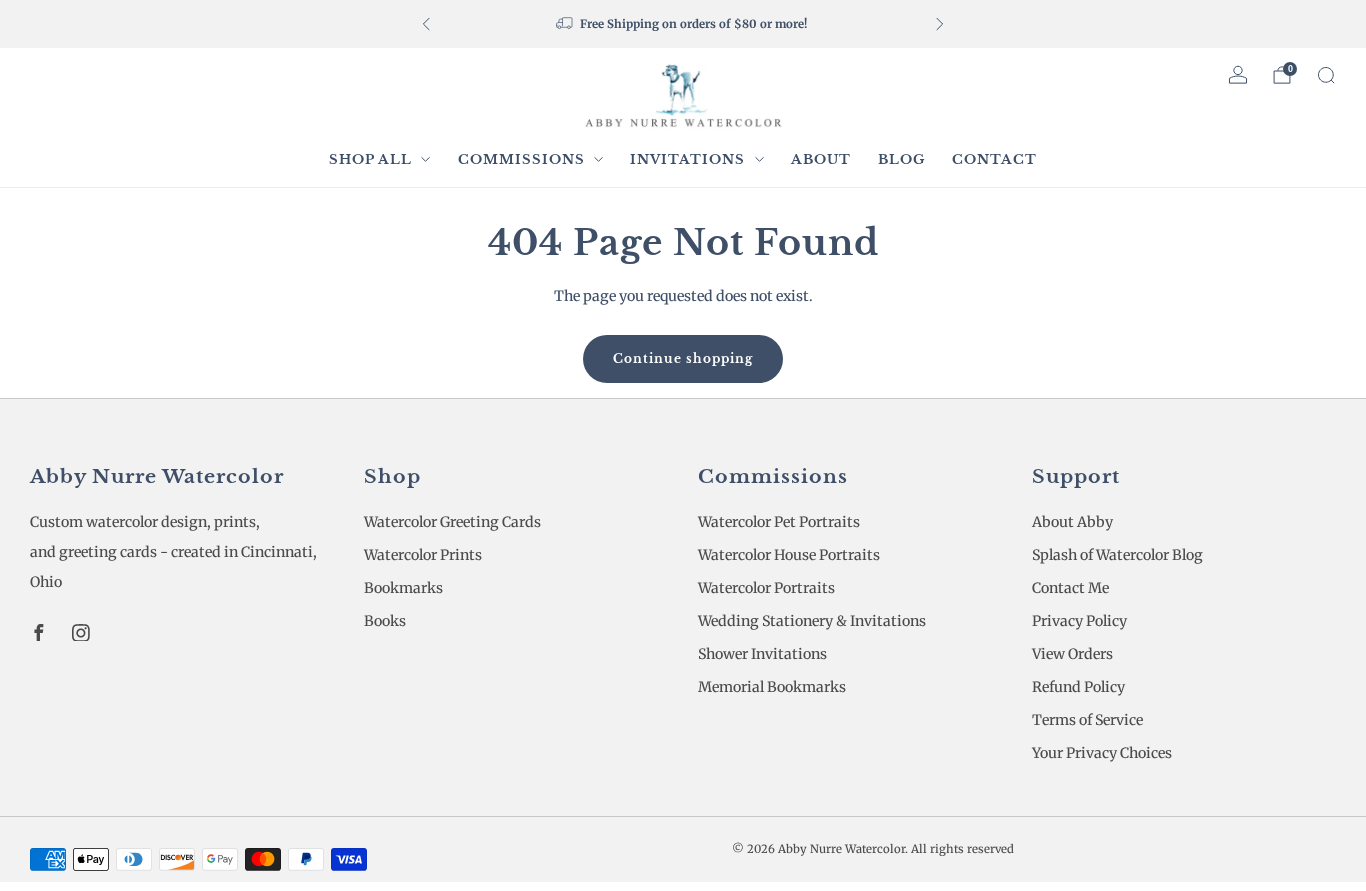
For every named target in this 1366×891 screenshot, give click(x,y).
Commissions (521, 159)
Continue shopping (683, 358)
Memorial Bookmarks (772, 687)
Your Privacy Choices (1102, 753)
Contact (994, 159)
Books (385, 621)
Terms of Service (1087, 720)
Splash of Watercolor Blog (1117, 555)
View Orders (1072, 654)
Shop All (370, 159)
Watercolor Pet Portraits (779, 522)
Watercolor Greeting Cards (452, 522)
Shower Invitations (762, 654)
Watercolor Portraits (766, 588)
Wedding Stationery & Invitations (812, 621)
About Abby (1072, 522)
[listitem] (683, 24)
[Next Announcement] (940, 24)
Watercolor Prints (423, 555)
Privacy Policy (1079, 621)
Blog (901, 159)
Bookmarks (403, 588)
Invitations (687, 159)
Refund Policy (1078, 687)
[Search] (1326, 75)
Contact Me (1070, 588)
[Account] (1238, 75)
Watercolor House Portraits (789, 555)
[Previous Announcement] (426, 24)
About (821, 159)
